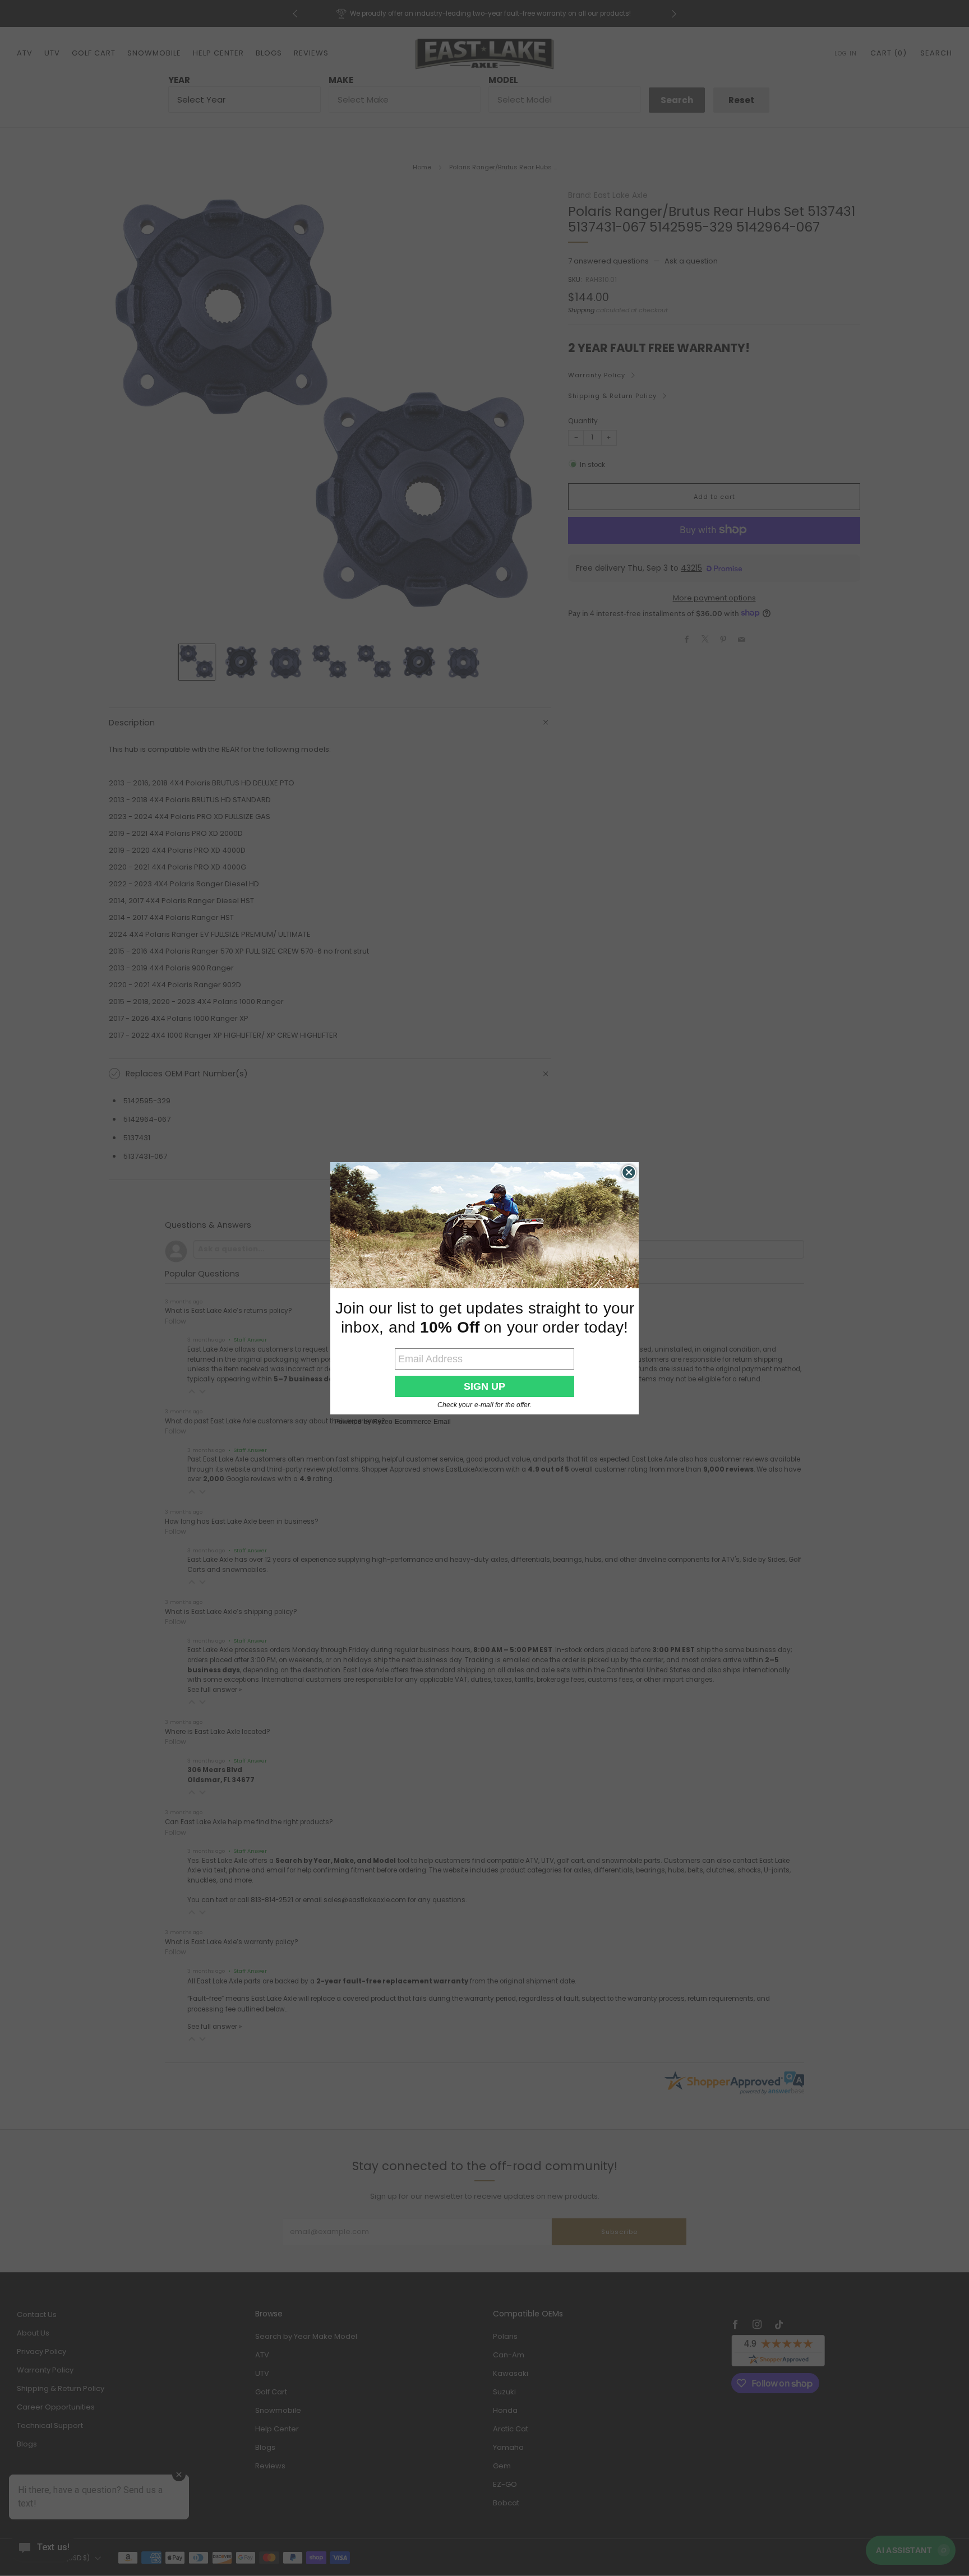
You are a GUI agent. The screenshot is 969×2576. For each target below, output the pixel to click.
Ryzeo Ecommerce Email (412, 1422)
